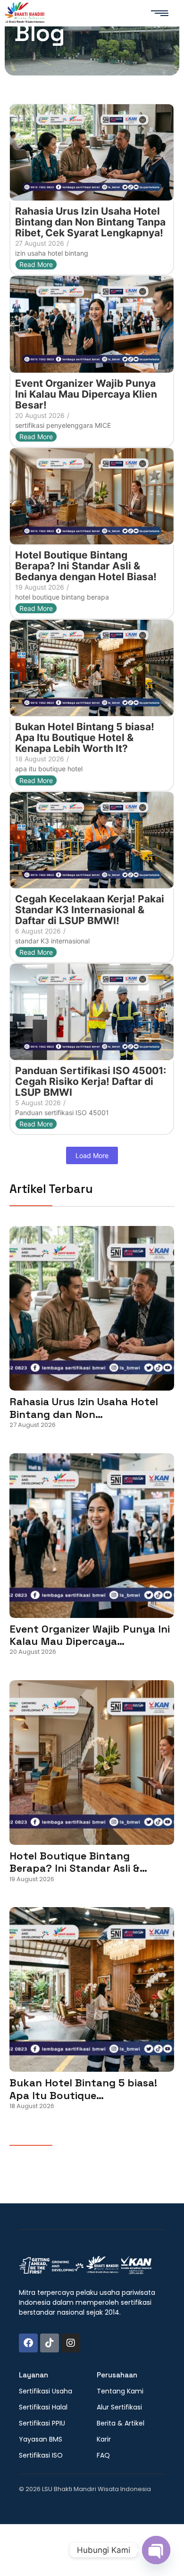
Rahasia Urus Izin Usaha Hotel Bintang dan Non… (84, 1408)
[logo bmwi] (85, 2266)
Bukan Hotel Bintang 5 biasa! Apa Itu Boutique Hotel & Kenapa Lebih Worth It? (85, 738)
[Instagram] (71, 2343)
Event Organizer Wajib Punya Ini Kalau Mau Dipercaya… (90, 1635)
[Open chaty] (156, 2550)
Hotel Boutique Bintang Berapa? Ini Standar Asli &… (78, 1862)
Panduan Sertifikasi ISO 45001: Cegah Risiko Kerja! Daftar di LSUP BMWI (91, 1081)
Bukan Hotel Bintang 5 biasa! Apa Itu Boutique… (83, 2089)
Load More (92, 1155)
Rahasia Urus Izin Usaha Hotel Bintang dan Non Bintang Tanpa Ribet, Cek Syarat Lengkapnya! (90, 222)
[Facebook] (28, 2343)
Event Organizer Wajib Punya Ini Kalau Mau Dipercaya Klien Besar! (86, 394)
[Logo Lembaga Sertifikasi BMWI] (25, 14)
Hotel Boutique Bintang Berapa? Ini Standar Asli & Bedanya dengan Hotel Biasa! (86, 566)
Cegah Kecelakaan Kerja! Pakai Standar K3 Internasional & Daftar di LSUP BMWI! (90, 910)
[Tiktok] (50, 2343)
